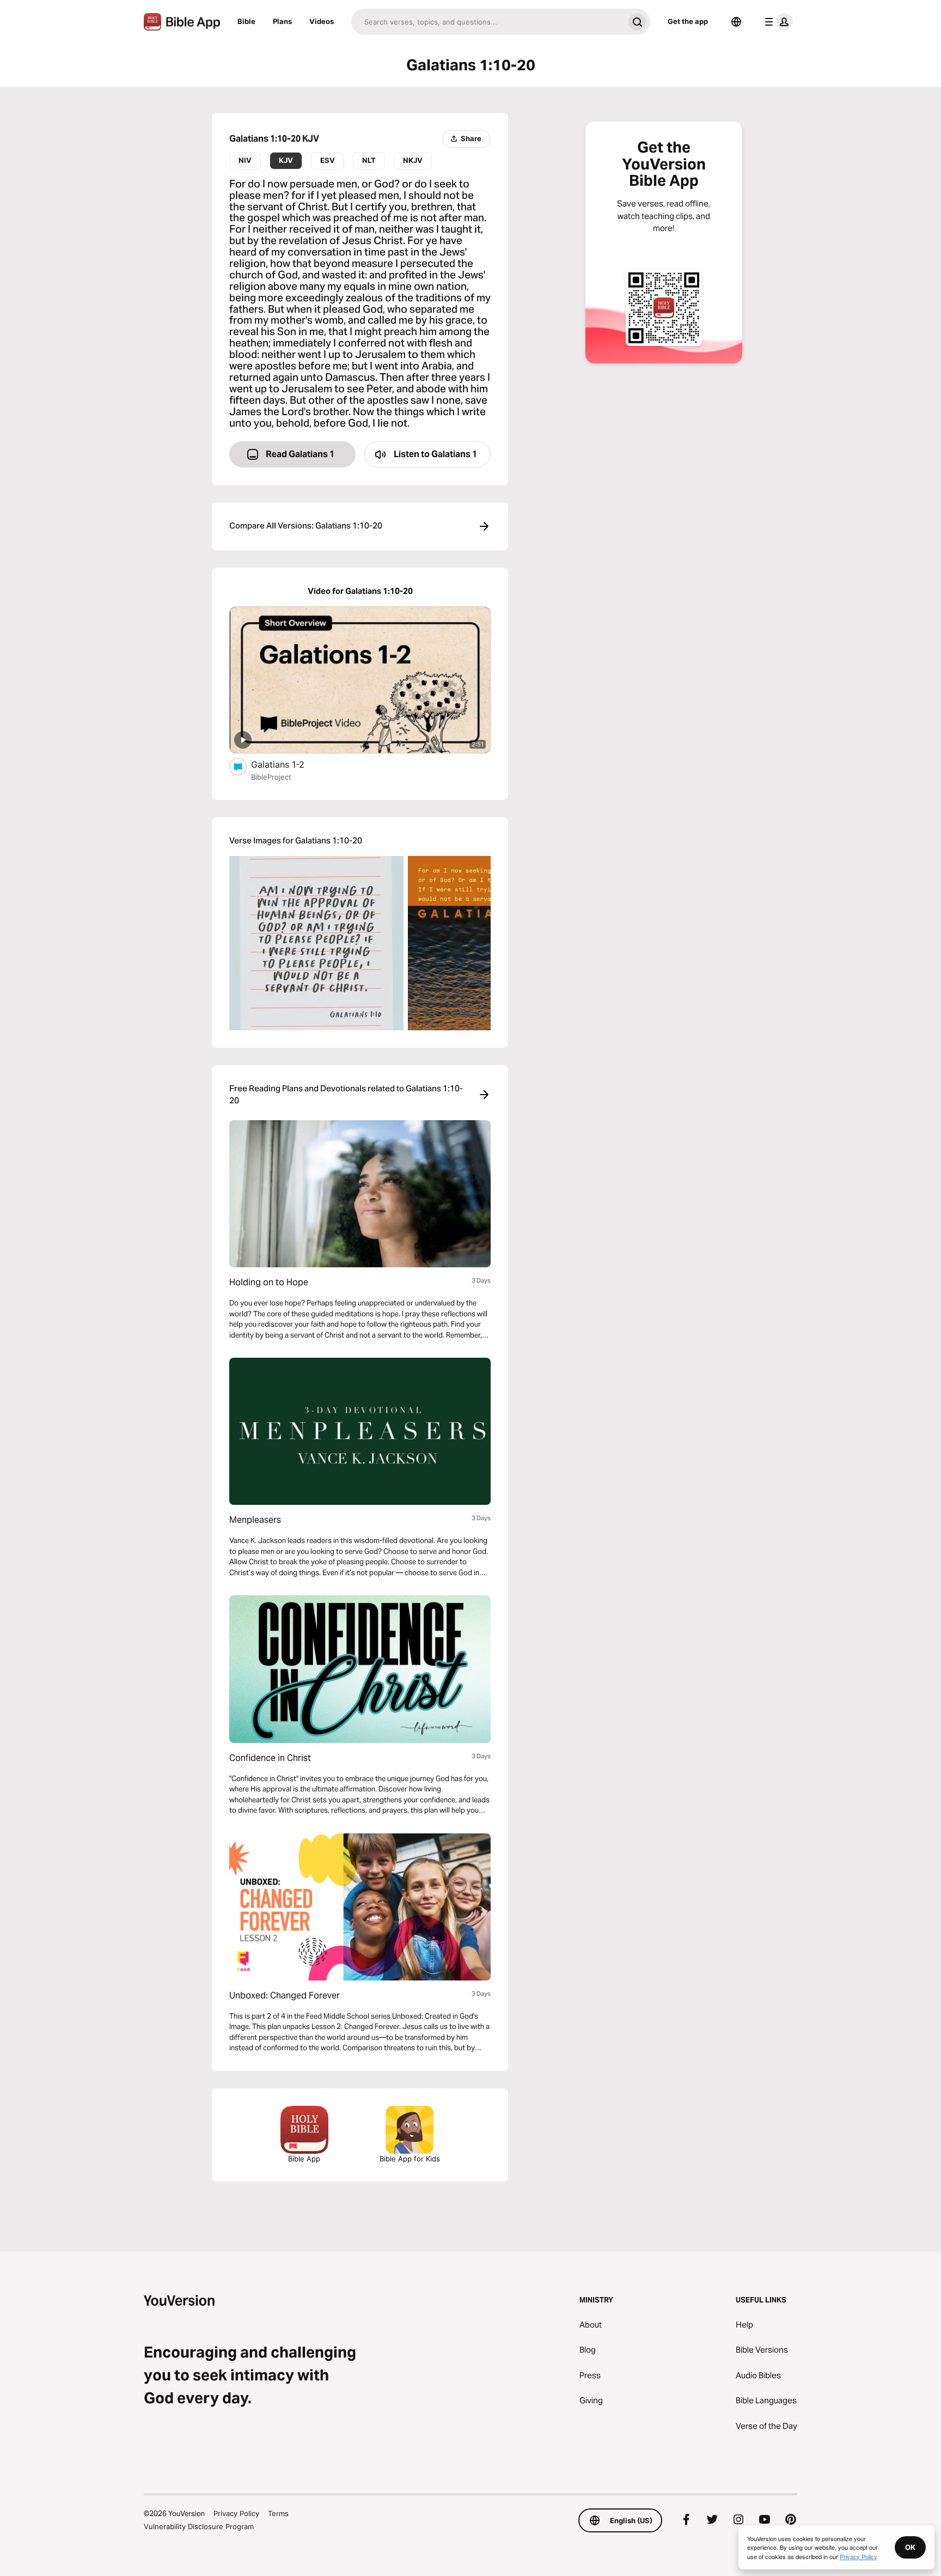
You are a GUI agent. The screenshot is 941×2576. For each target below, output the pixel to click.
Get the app (688, 21)
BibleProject (271, 777)
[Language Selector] (736, 22)
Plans (282, 21)
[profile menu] (777, 22)
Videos (322, 21)
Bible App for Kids (410, 2159)
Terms (278, 2513)
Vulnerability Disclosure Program (199, 2526)
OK (910, 2547)
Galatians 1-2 (288, 764)
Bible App (304, 2159)
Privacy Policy (236, 2513)
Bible (246, 21)
